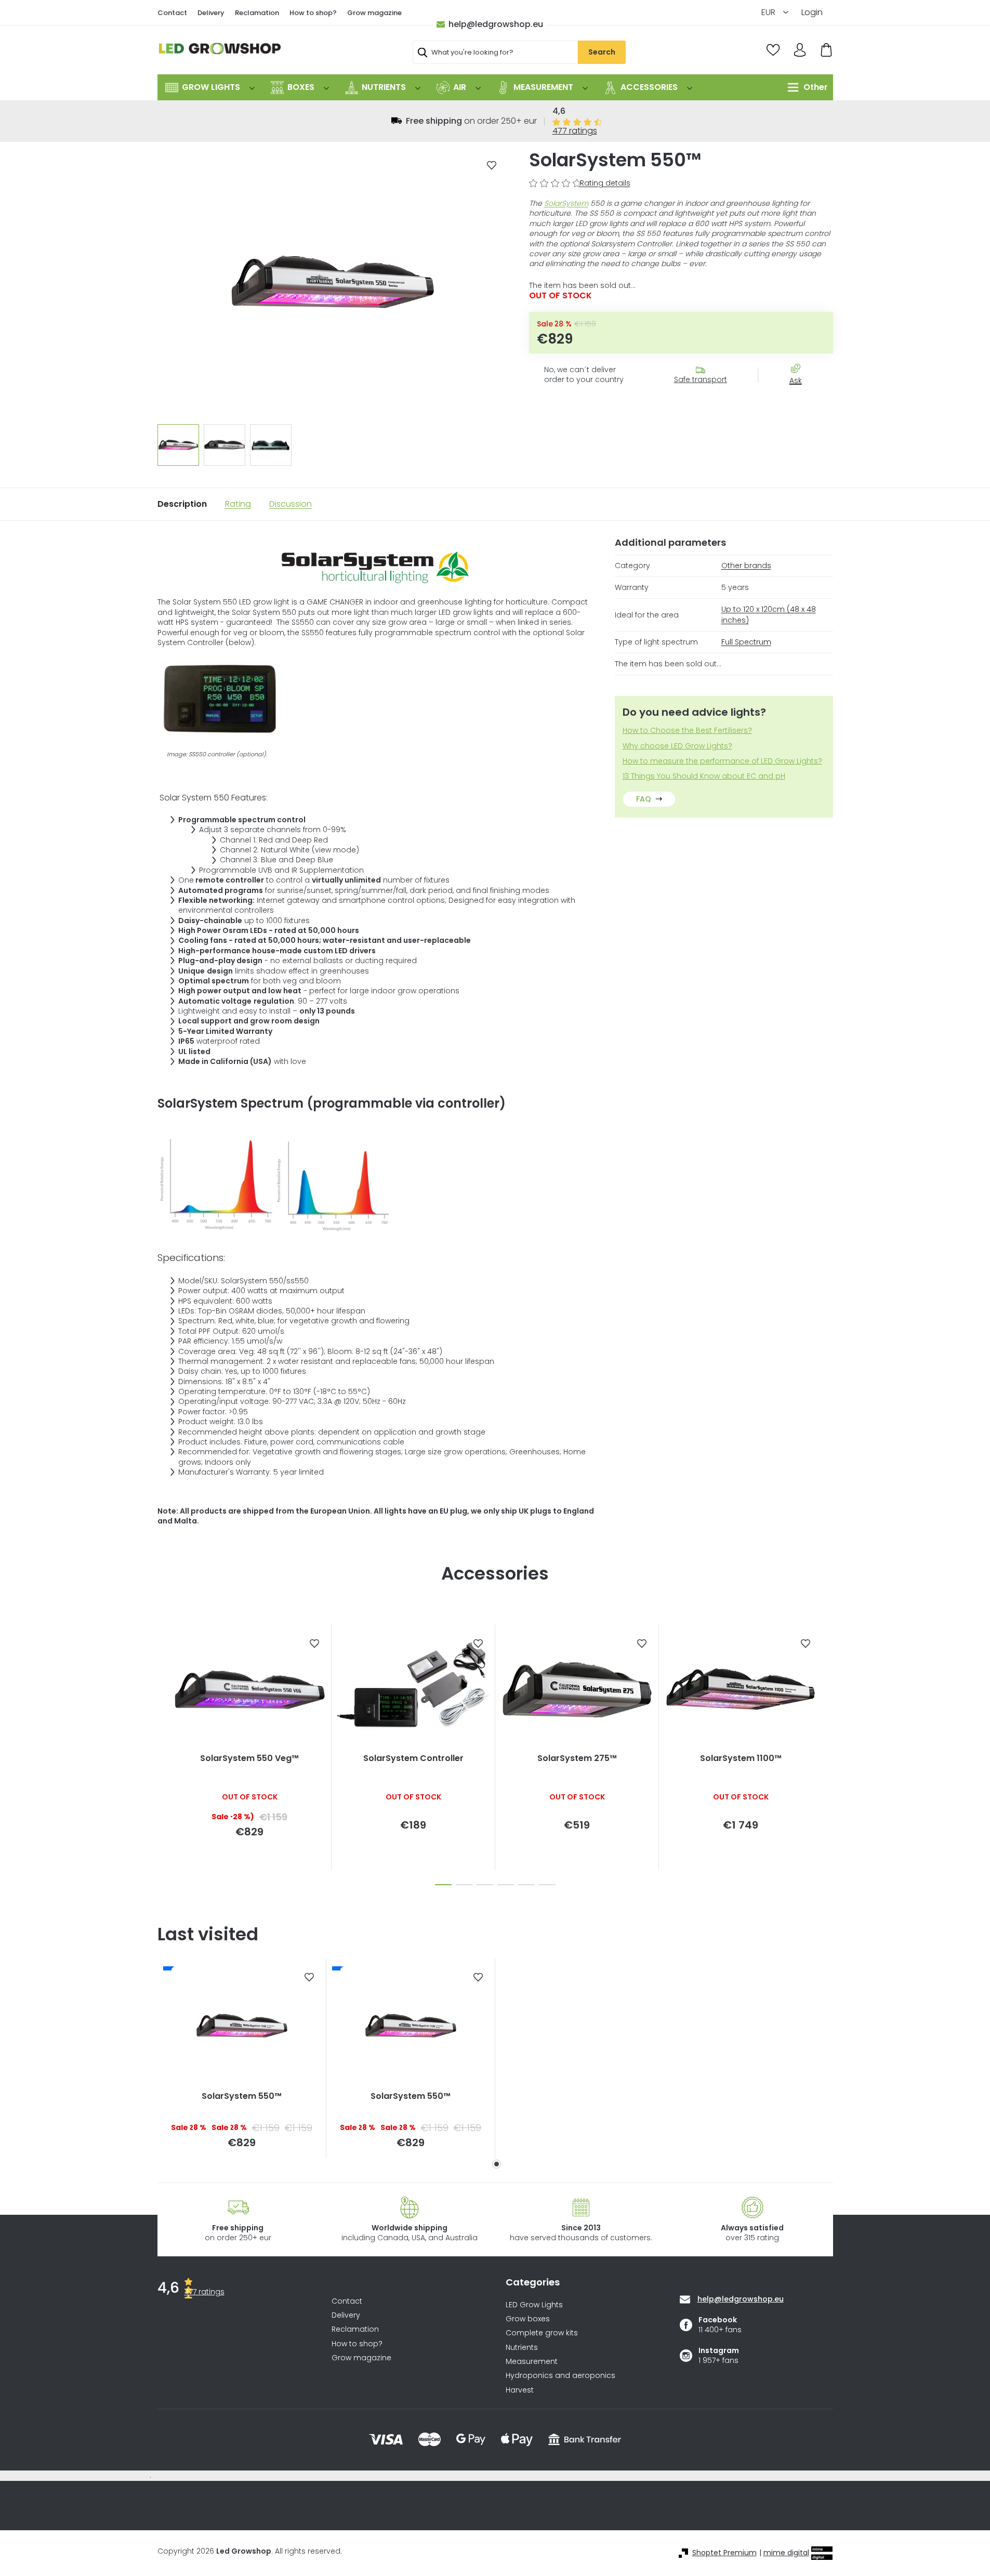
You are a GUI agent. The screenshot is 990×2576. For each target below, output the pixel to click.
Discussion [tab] (291, 504)
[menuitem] (210, 87)
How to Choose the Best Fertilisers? (687, 731)
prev (166, 1752)
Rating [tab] (238, 504)
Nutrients (522, 2348)
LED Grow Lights (534, 2305)
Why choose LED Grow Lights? (677, 746)
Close (801, 399)
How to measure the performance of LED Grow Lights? (722, 761)
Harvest (520, 2390)
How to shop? (313, 13)
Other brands (746, 566)
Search (602, 52)
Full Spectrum (746, 642)
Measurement (532, 2362)
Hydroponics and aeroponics (560, 2376)
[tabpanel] (242, 2058)
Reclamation (257, 13)
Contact (172, 13)
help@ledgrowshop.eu (496, 24)
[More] (805, 87)
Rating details (605, 183)
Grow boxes (528, 2319)
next (825, 1752)
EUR (769, 12)
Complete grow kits (542, 2333)
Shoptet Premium (724, 2553)
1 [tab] (497, 2164)
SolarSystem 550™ (242, 2096)
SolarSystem (566, 203)
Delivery (211, 13)
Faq (644, 799)
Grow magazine (374, 13)
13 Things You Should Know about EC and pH (704, 776)
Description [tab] (182, 504)
